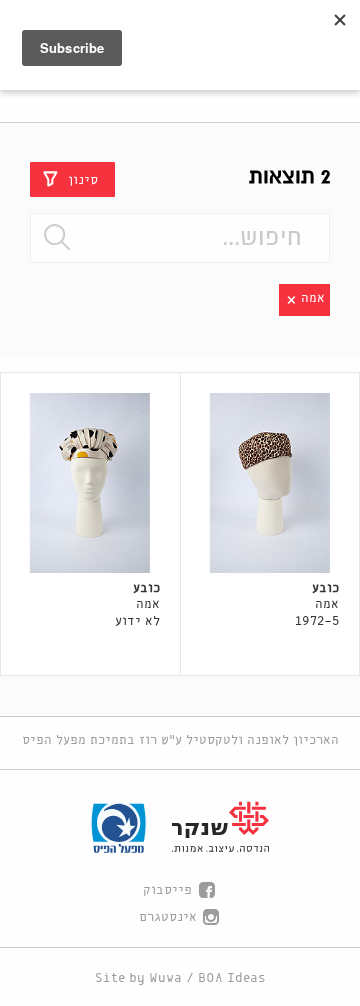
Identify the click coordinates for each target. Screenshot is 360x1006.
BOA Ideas (232, 978)
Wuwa (165, 978)
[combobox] (180, 238)
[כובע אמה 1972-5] (270, 483)
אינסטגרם (168, 917)
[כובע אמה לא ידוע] (90, 483)
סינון (83, 179)
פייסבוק (167, 890)
